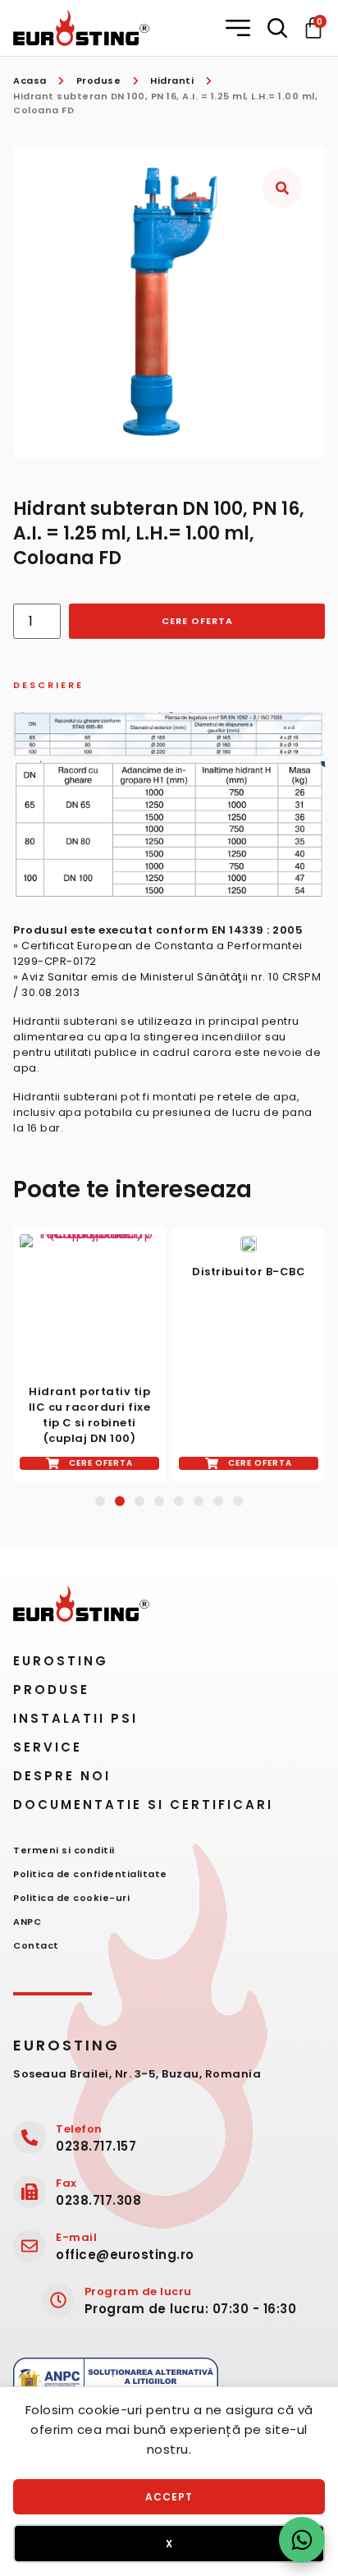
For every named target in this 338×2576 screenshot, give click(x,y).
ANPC (27, 1922)
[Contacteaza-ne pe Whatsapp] (302, 2540)
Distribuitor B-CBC (249, 1272)
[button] (240, 28)
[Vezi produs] (89, 1304)
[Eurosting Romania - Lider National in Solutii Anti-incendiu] (81, 28)
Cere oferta (197, 621)
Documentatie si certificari (143, 1805)
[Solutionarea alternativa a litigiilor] (116, 2383)
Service (48, 1747)
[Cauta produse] (277, 28)
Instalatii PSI (75, 1718)
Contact (36, 1945)
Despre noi (62, 1776)
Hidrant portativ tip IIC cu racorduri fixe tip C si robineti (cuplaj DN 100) (90, 1415)
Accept (169, 2497)
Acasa (30, 80)
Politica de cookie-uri (71, 1898)
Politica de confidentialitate (90, 1874)
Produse (99, 80)
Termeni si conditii (64, 1850)
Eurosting (61, 1661)
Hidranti (172, 80)
